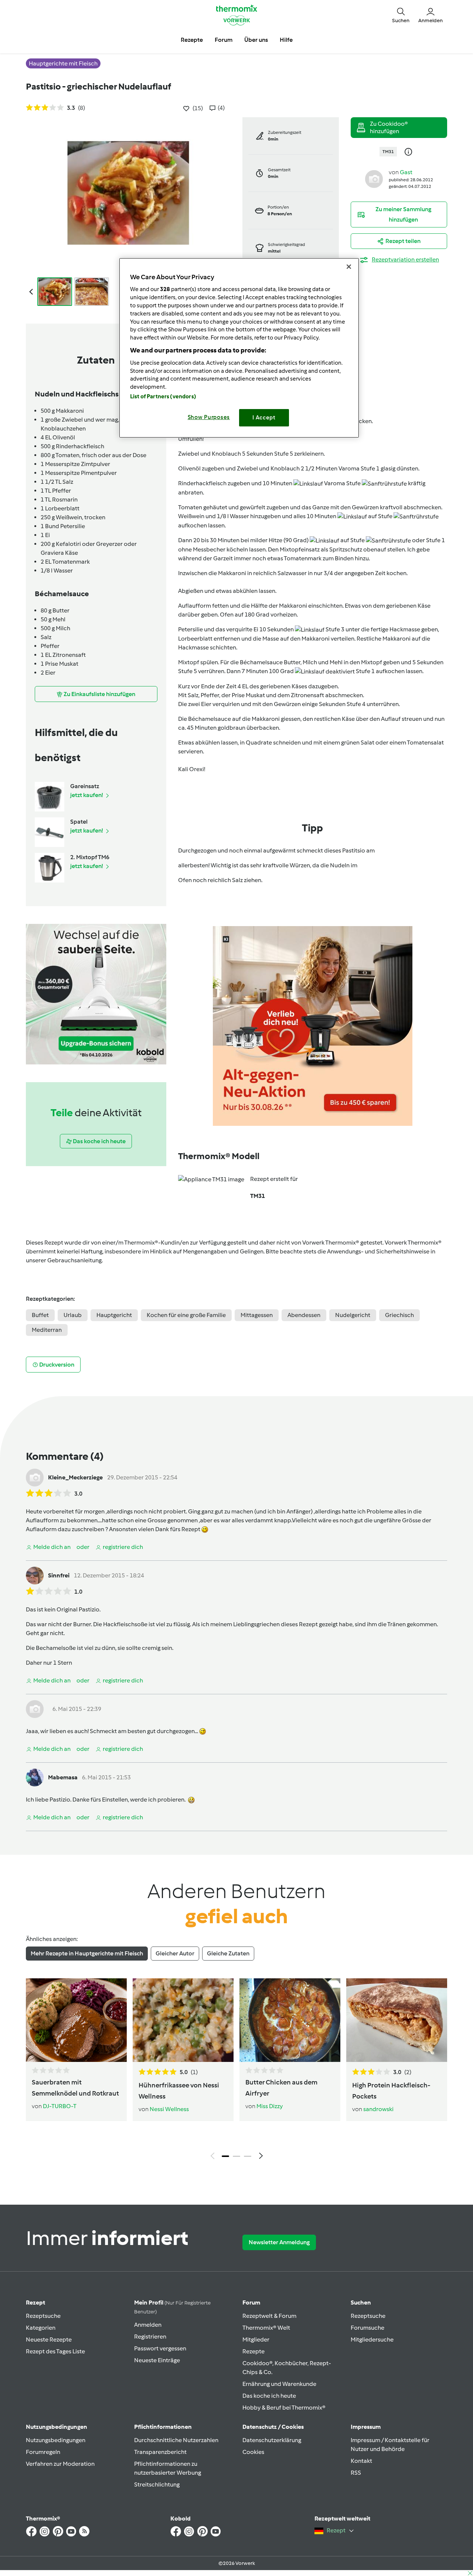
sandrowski (378, 2109)
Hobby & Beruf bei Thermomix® (284, 2408)
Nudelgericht (353, 1315)
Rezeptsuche (43, 2316)
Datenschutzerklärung (272, 2440)
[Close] (349, 267)
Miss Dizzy (270, 2106)
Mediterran (47, 1330)
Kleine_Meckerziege (75, 1477)
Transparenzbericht (160, 2452)
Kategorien (41, 2328)
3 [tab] (248, 2156)
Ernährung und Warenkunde (279, 2384)
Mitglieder (256, 2339)
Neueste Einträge (157, 2360)
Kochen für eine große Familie (186, 1315)
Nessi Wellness (169, 2109)
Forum (251, 2302)
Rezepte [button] (192, 40)
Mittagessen (257, 1315)
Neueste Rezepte (49, 2339)
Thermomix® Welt (266, 2328)
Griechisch (399, 1315)
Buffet (40, 1315)
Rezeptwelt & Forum (269, 2316)
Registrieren (150, 2337)
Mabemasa (63, 1777)
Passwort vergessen (160, 2348)
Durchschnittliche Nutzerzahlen (176, 2440)
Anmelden (148, 2325)
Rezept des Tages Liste (55, 2351)
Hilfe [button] (286, 40)
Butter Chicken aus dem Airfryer (281, 2088)
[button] (401, 15)
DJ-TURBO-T (60, 2106)
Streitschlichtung (157, 2484)
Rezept (35, 2302)
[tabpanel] (236, 2071)
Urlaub (73, 1315)
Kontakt (361, 2461)
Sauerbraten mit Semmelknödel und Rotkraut (75, 2088)
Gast (406, 172)
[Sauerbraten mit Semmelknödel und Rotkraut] (76, 2020)
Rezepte (253, 2351)
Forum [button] (224, 40)
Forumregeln (43, 2452)
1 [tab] (225, 2156)
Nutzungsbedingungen (56, 2440)
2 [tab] (236, 2156)
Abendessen (304, 1315)
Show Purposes (209, 417)
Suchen (361, 2302)
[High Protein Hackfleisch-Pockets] (397, 2020)
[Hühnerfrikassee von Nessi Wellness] (183, 2020)
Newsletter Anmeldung (279, 2242)
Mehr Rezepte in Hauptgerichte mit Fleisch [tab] (87, 1953)
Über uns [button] (256, 40)
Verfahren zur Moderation (60, 2464)
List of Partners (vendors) (163, 396)
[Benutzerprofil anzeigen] (374, 178)
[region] (239, 348)
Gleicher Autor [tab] (175, 1953)
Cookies (253, 2452)
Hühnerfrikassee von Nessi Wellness (179, 2091)
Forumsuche (367, 2328)
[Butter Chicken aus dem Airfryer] (290, 2020)
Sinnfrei (59, 1575)
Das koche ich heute (269, 2396)
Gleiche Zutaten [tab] (228, 1953)
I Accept (264, 418)
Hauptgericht (114, 1315)
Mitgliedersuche (372, 2339)
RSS (356, 2473)
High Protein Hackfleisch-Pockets (391, 2091)
